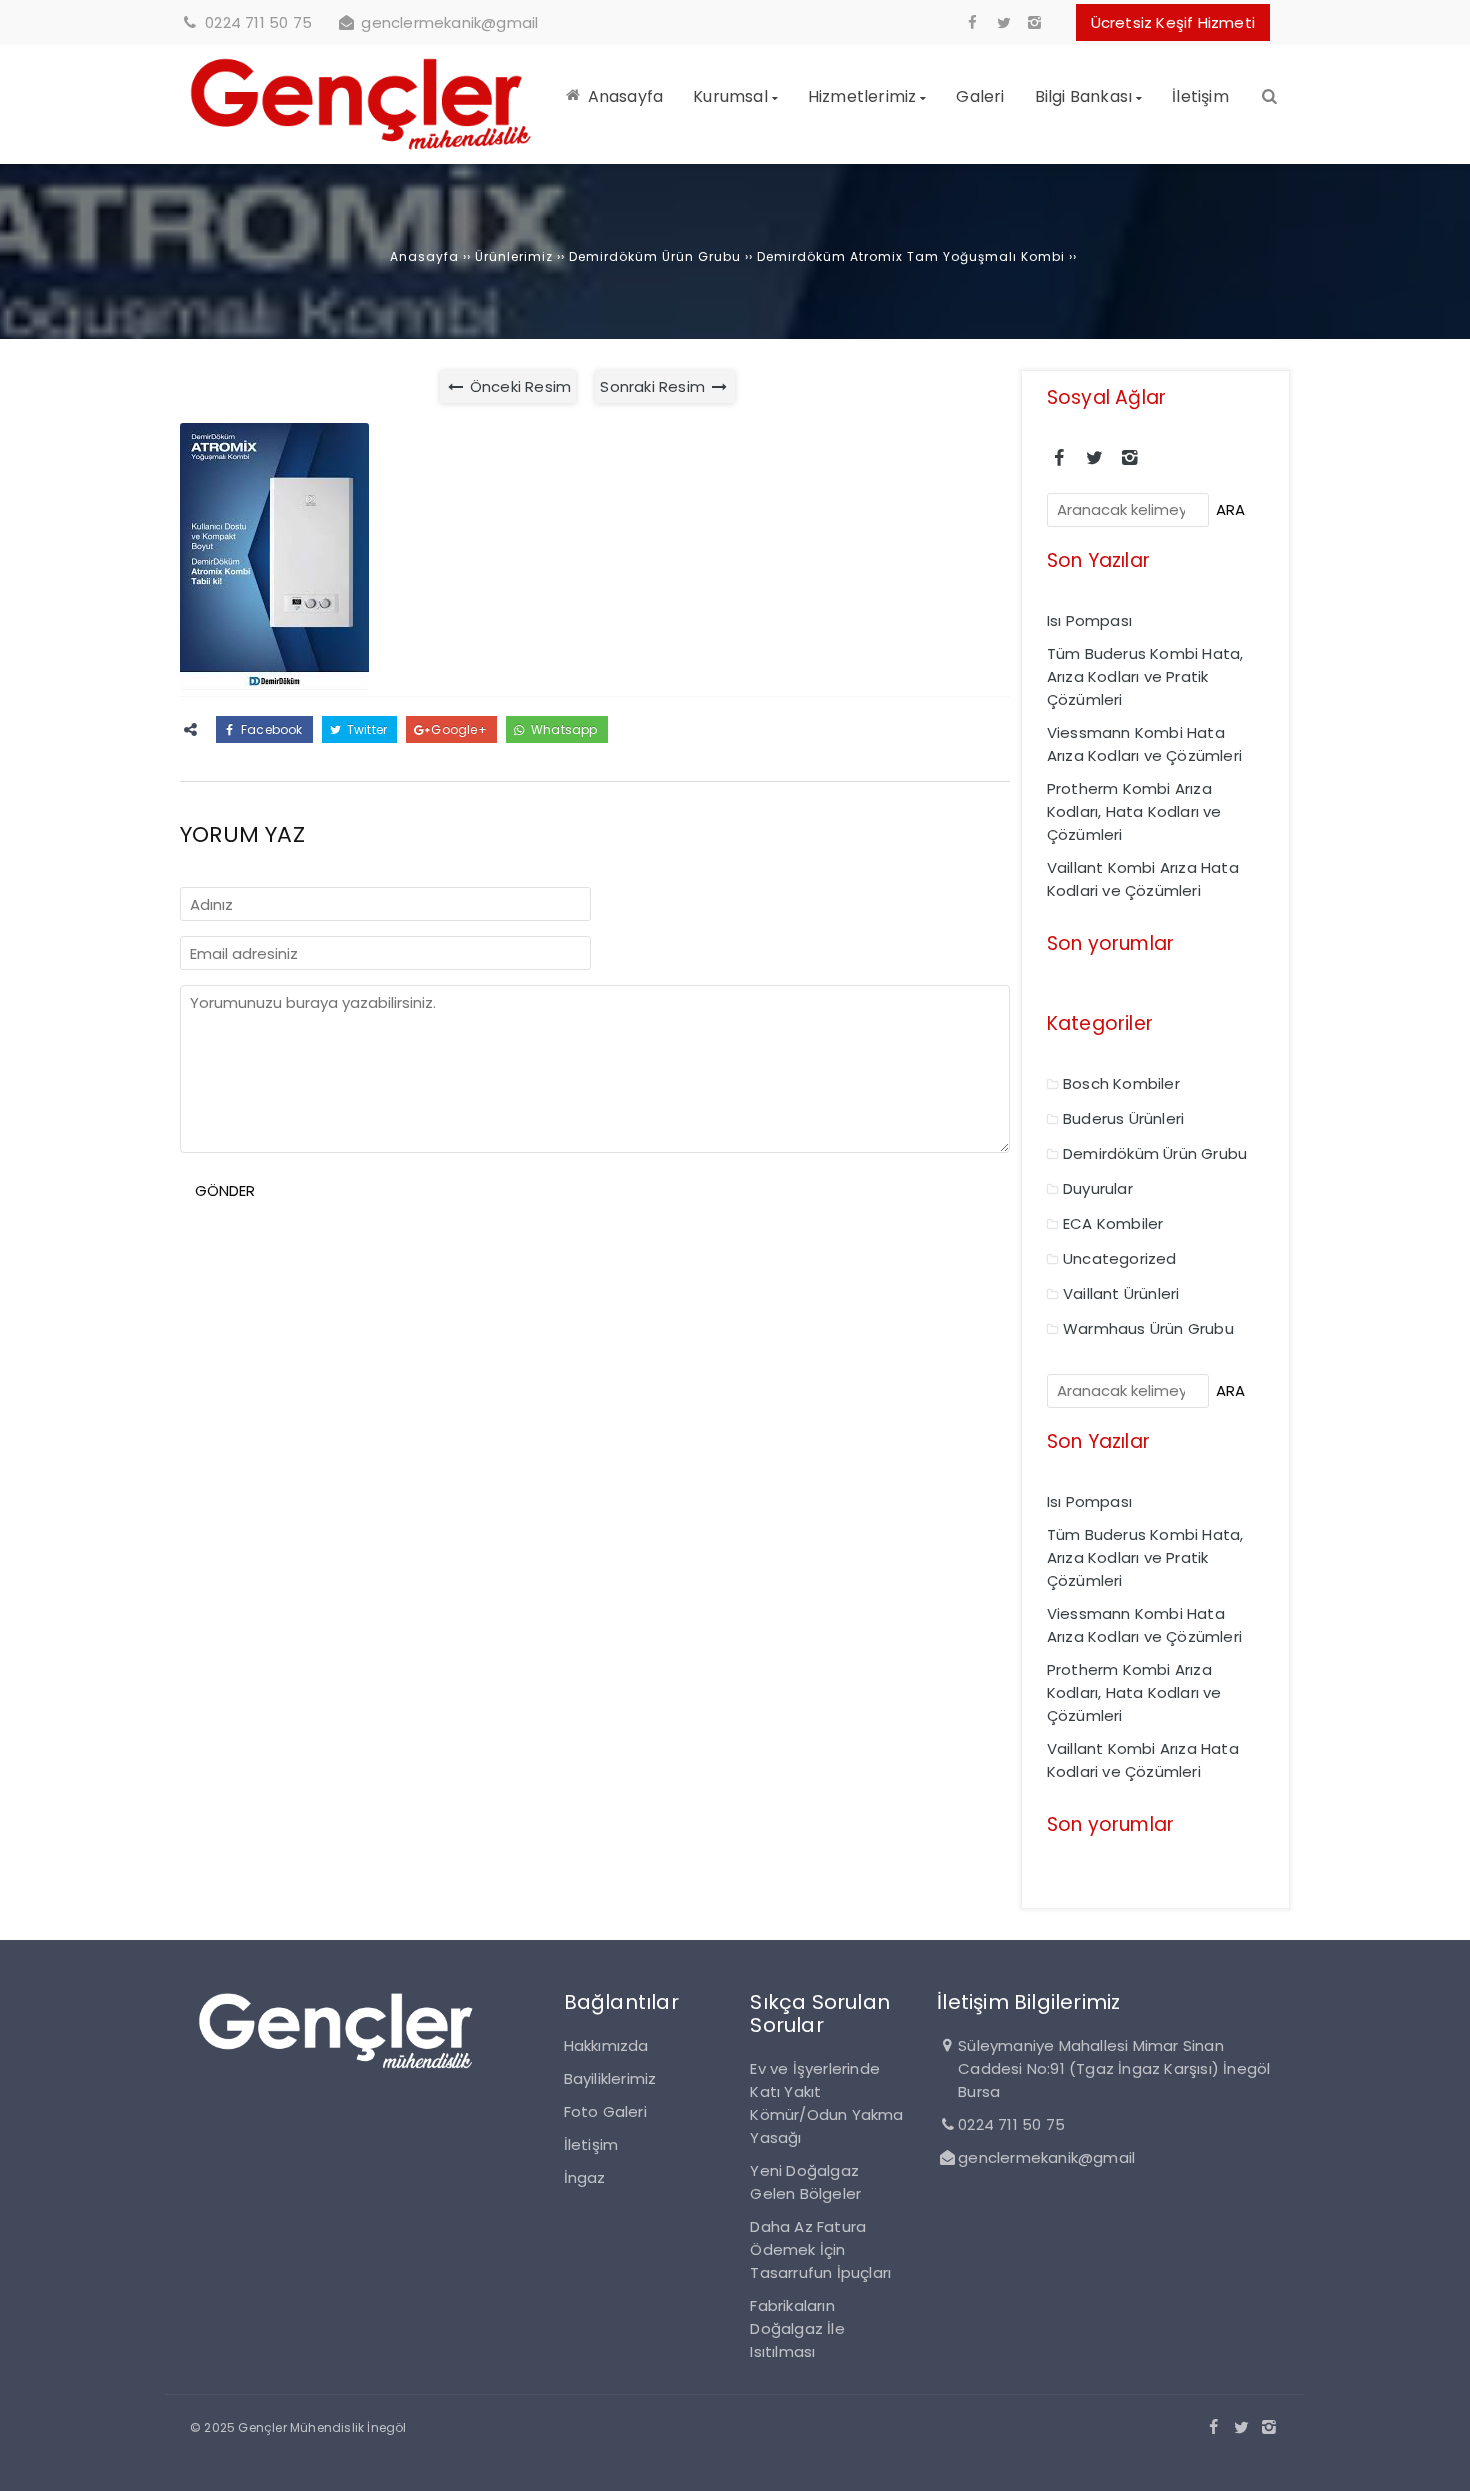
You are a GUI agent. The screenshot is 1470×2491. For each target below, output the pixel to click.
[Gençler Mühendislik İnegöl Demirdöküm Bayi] (361, 152)
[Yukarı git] (1439, 2460)
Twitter (366, 729)
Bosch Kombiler (1121, 1083)
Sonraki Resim (654, 386)
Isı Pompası (1089, 620)
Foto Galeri (605, 2111)
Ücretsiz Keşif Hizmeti (1173, 22)
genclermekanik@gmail (449, 22)
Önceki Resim (519, 386)
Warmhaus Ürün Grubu (1148, 1328)
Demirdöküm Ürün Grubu (655, 256)
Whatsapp (563, 729)
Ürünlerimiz (514, 256)
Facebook (270, 729)
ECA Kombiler (1113, 1223)
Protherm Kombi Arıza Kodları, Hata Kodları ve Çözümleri (1134, 811)
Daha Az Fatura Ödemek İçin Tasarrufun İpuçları (820, 2249)
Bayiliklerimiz (610, 2078)
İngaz (585, 2177)
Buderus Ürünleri (1123, 1118)
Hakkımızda (606, 2045)
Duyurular (1098, 1188)
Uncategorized (1120, 1258)
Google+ (457, 729)
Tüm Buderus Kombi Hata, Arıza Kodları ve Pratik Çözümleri (1145, 676)
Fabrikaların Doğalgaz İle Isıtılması (797, 2328)
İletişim (591, 2144)
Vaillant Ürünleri (1121, 1293)
